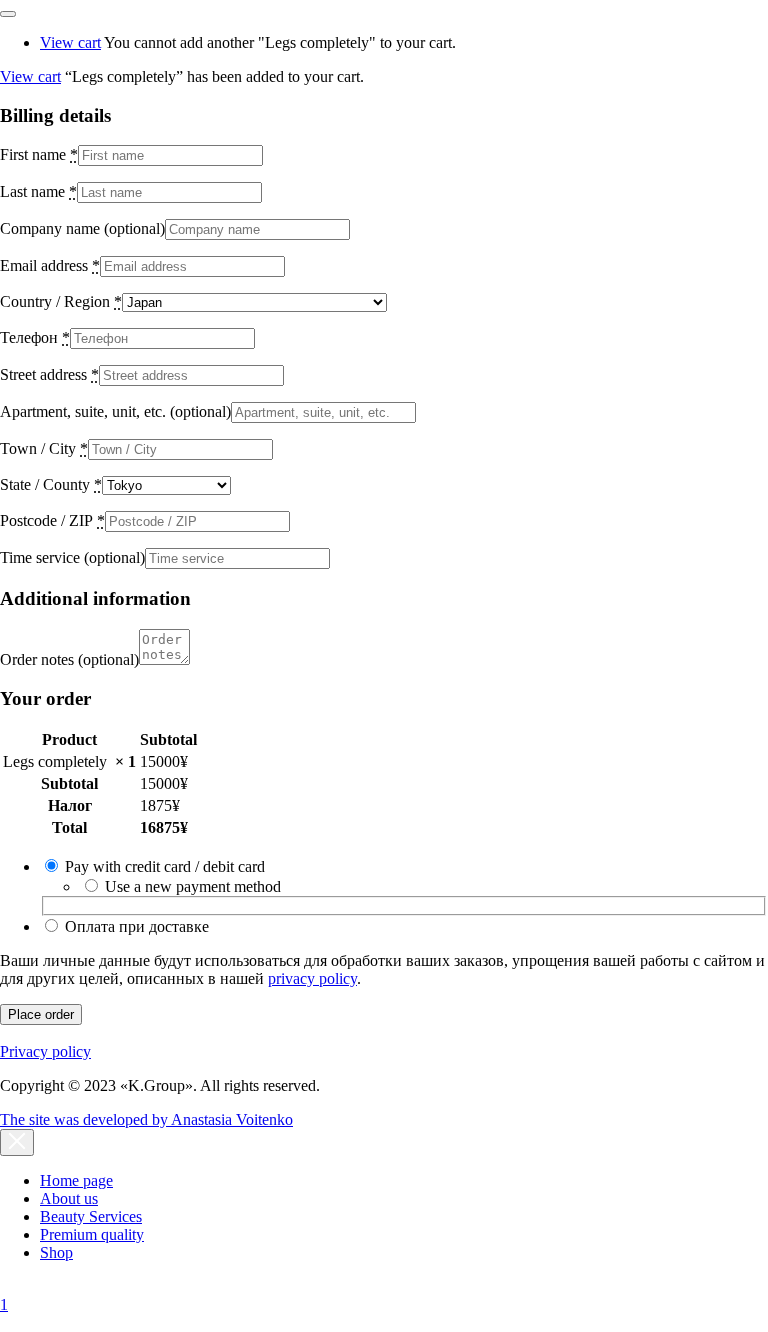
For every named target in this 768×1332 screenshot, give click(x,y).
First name (39, 154)
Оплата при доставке (137, 926)
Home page (76, 1180)
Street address (49, 374)
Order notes (69, 659)
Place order (41, 1014)
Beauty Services (91, 1216)
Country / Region (61, 301)
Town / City (44, 448)
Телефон (35, 337)
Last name (38, 191)
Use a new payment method (193, 886)
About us (69, 1198)
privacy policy (312, 978)
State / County (51, 484)
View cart (70, 42)
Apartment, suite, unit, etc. (115, 411)
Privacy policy (45, 1051)
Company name (82, 228)
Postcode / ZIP (52, 520)
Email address (50, 265)
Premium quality (92, 1234)
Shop (56, 1252)
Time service (72, 557)
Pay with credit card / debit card (165, 866)
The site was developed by (146, 1119)
